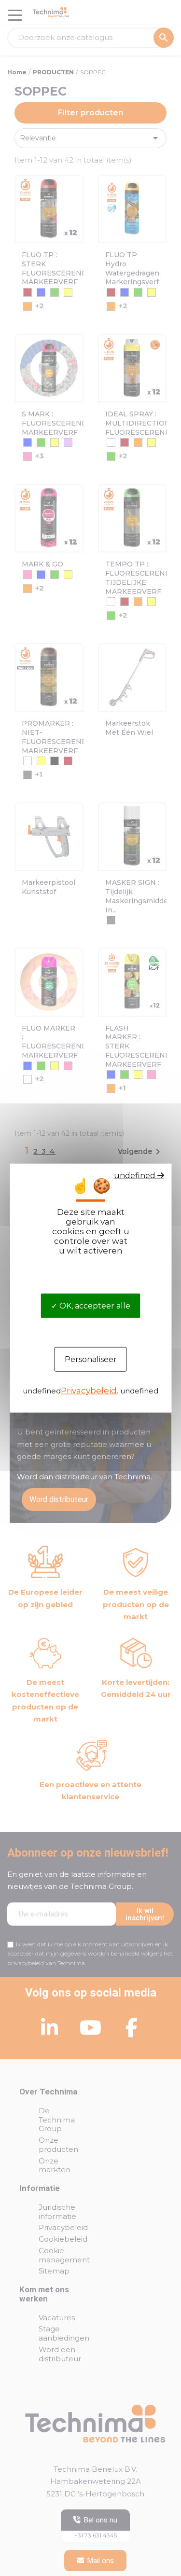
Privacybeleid (89, 1391)
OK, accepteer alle (94, 1306)
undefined (136, 1175)
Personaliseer (91, 1359)
